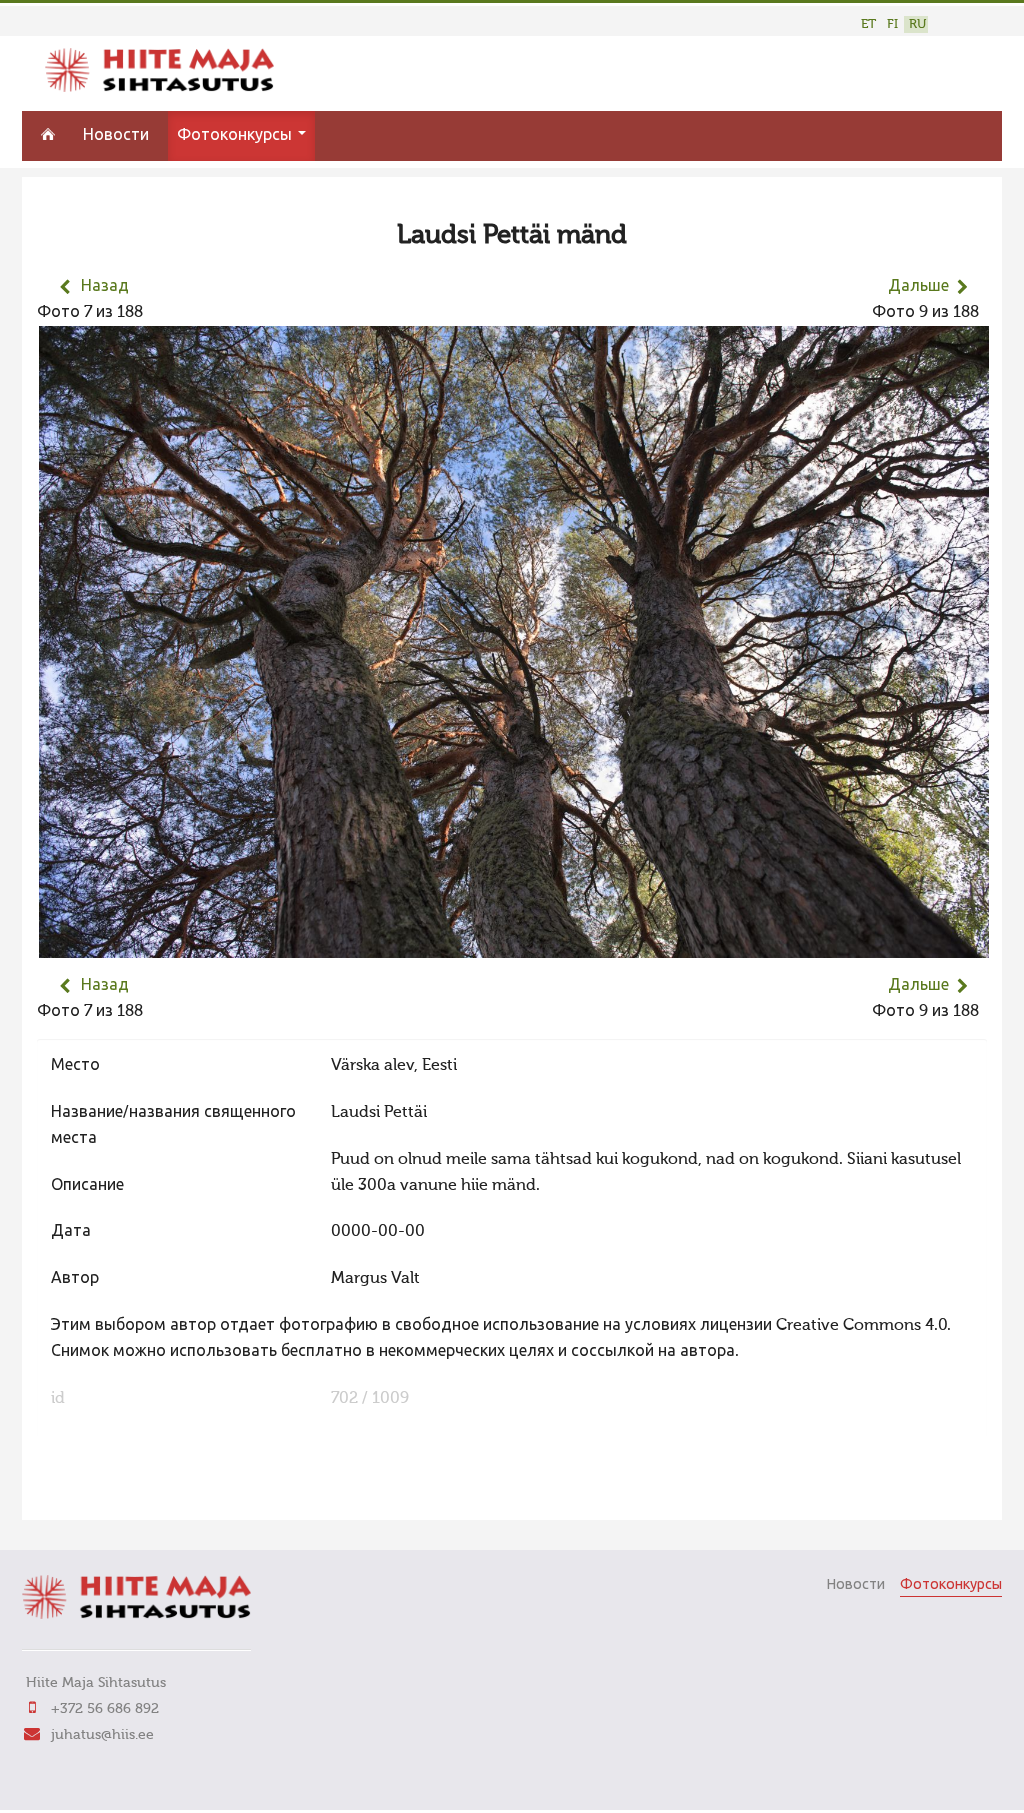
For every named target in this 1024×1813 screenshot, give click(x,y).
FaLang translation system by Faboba (107, 1492)
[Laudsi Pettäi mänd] (514, 945)
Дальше (918, 287)
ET (868, 24)
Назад (105, 287)
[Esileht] (159, 88)
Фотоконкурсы (236, 136)
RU (917, 24)
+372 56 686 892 (105, 1709)
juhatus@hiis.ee (102, 1735)
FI (892, 24)
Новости (116, 136)
